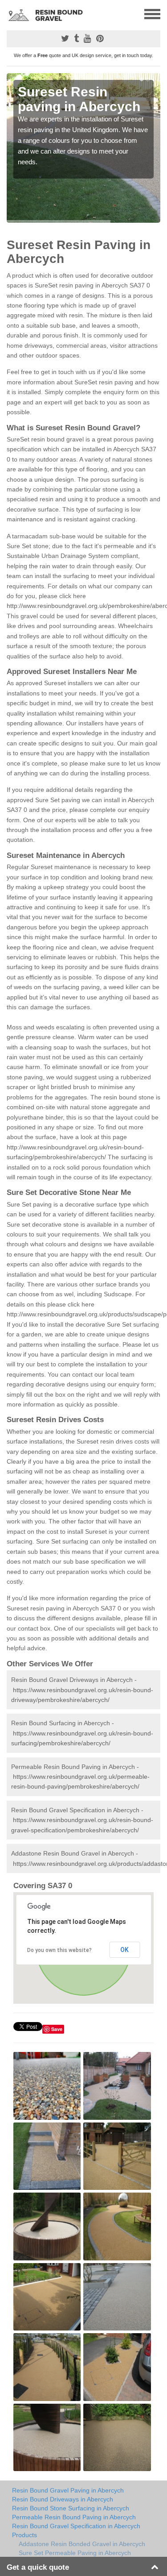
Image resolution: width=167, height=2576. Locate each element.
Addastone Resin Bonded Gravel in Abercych (82, 2544)
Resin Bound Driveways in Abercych (63, 2499)
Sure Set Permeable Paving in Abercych (75, 2553)
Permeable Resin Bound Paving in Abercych (74, 2517)
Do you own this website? (59, 1950)
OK (124, 1950)
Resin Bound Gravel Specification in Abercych (76, 2526)
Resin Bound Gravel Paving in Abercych (68, 2490)
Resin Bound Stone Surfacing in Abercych (71, 2508)
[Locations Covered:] (11, 13)
